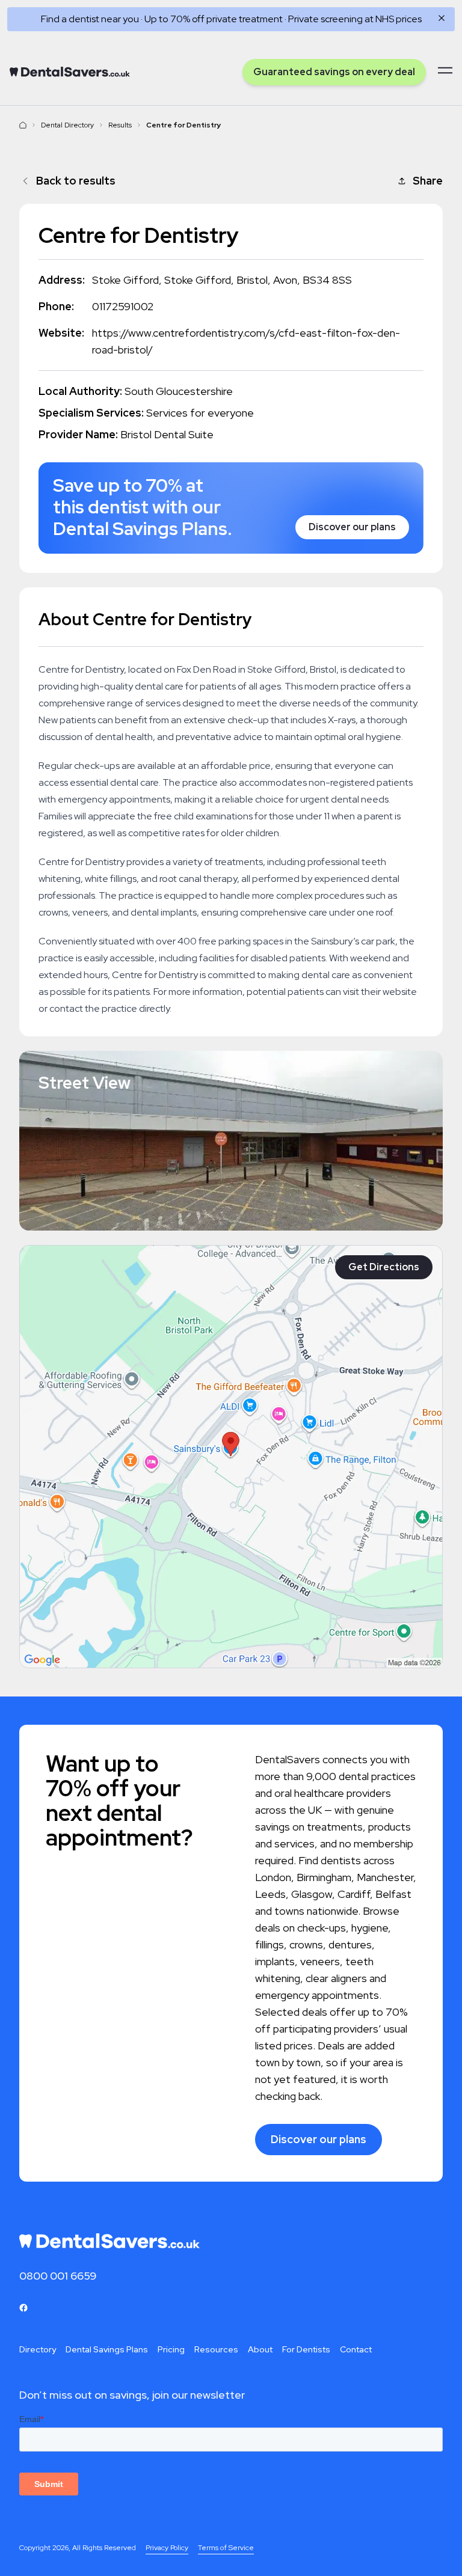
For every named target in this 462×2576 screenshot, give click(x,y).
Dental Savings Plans (107, 2349)
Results (120, 125)
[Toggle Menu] (445, 70)
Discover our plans (352, 527)
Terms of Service (226, 2548)
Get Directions (384, 1267)
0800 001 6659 (58, 2276)
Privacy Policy (167, 2548)
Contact (356, 2349)
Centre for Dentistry (184, 125)
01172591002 (123, 306)
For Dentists (306, 2349)
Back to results (76, 181)
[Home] (70, 72)
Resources (216, 2349)
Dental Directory (67, 125)
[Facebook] (23, 2308)
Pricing (171, 2349)
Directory (38, 2349)
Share (428, 181)
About (260, 2349)
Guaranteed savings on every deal (334, 72)
